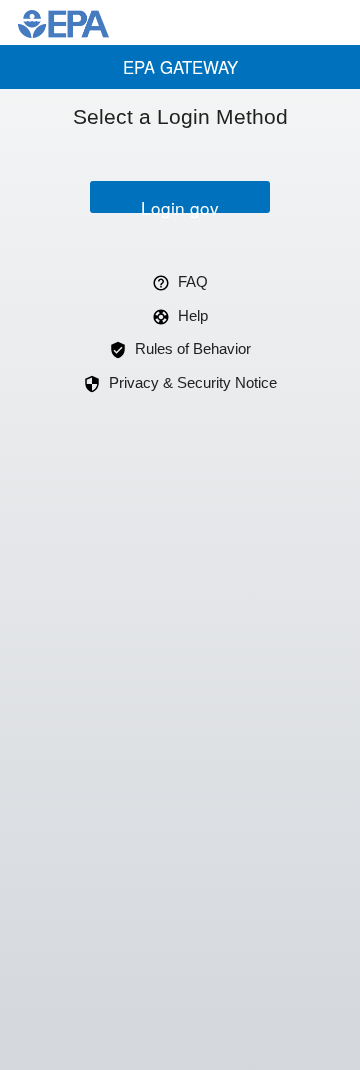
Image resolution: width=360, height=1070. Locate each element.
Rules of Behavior (193, 348)
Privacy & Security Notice (193, 382)
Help (193, 315)
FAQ (193, 281)
